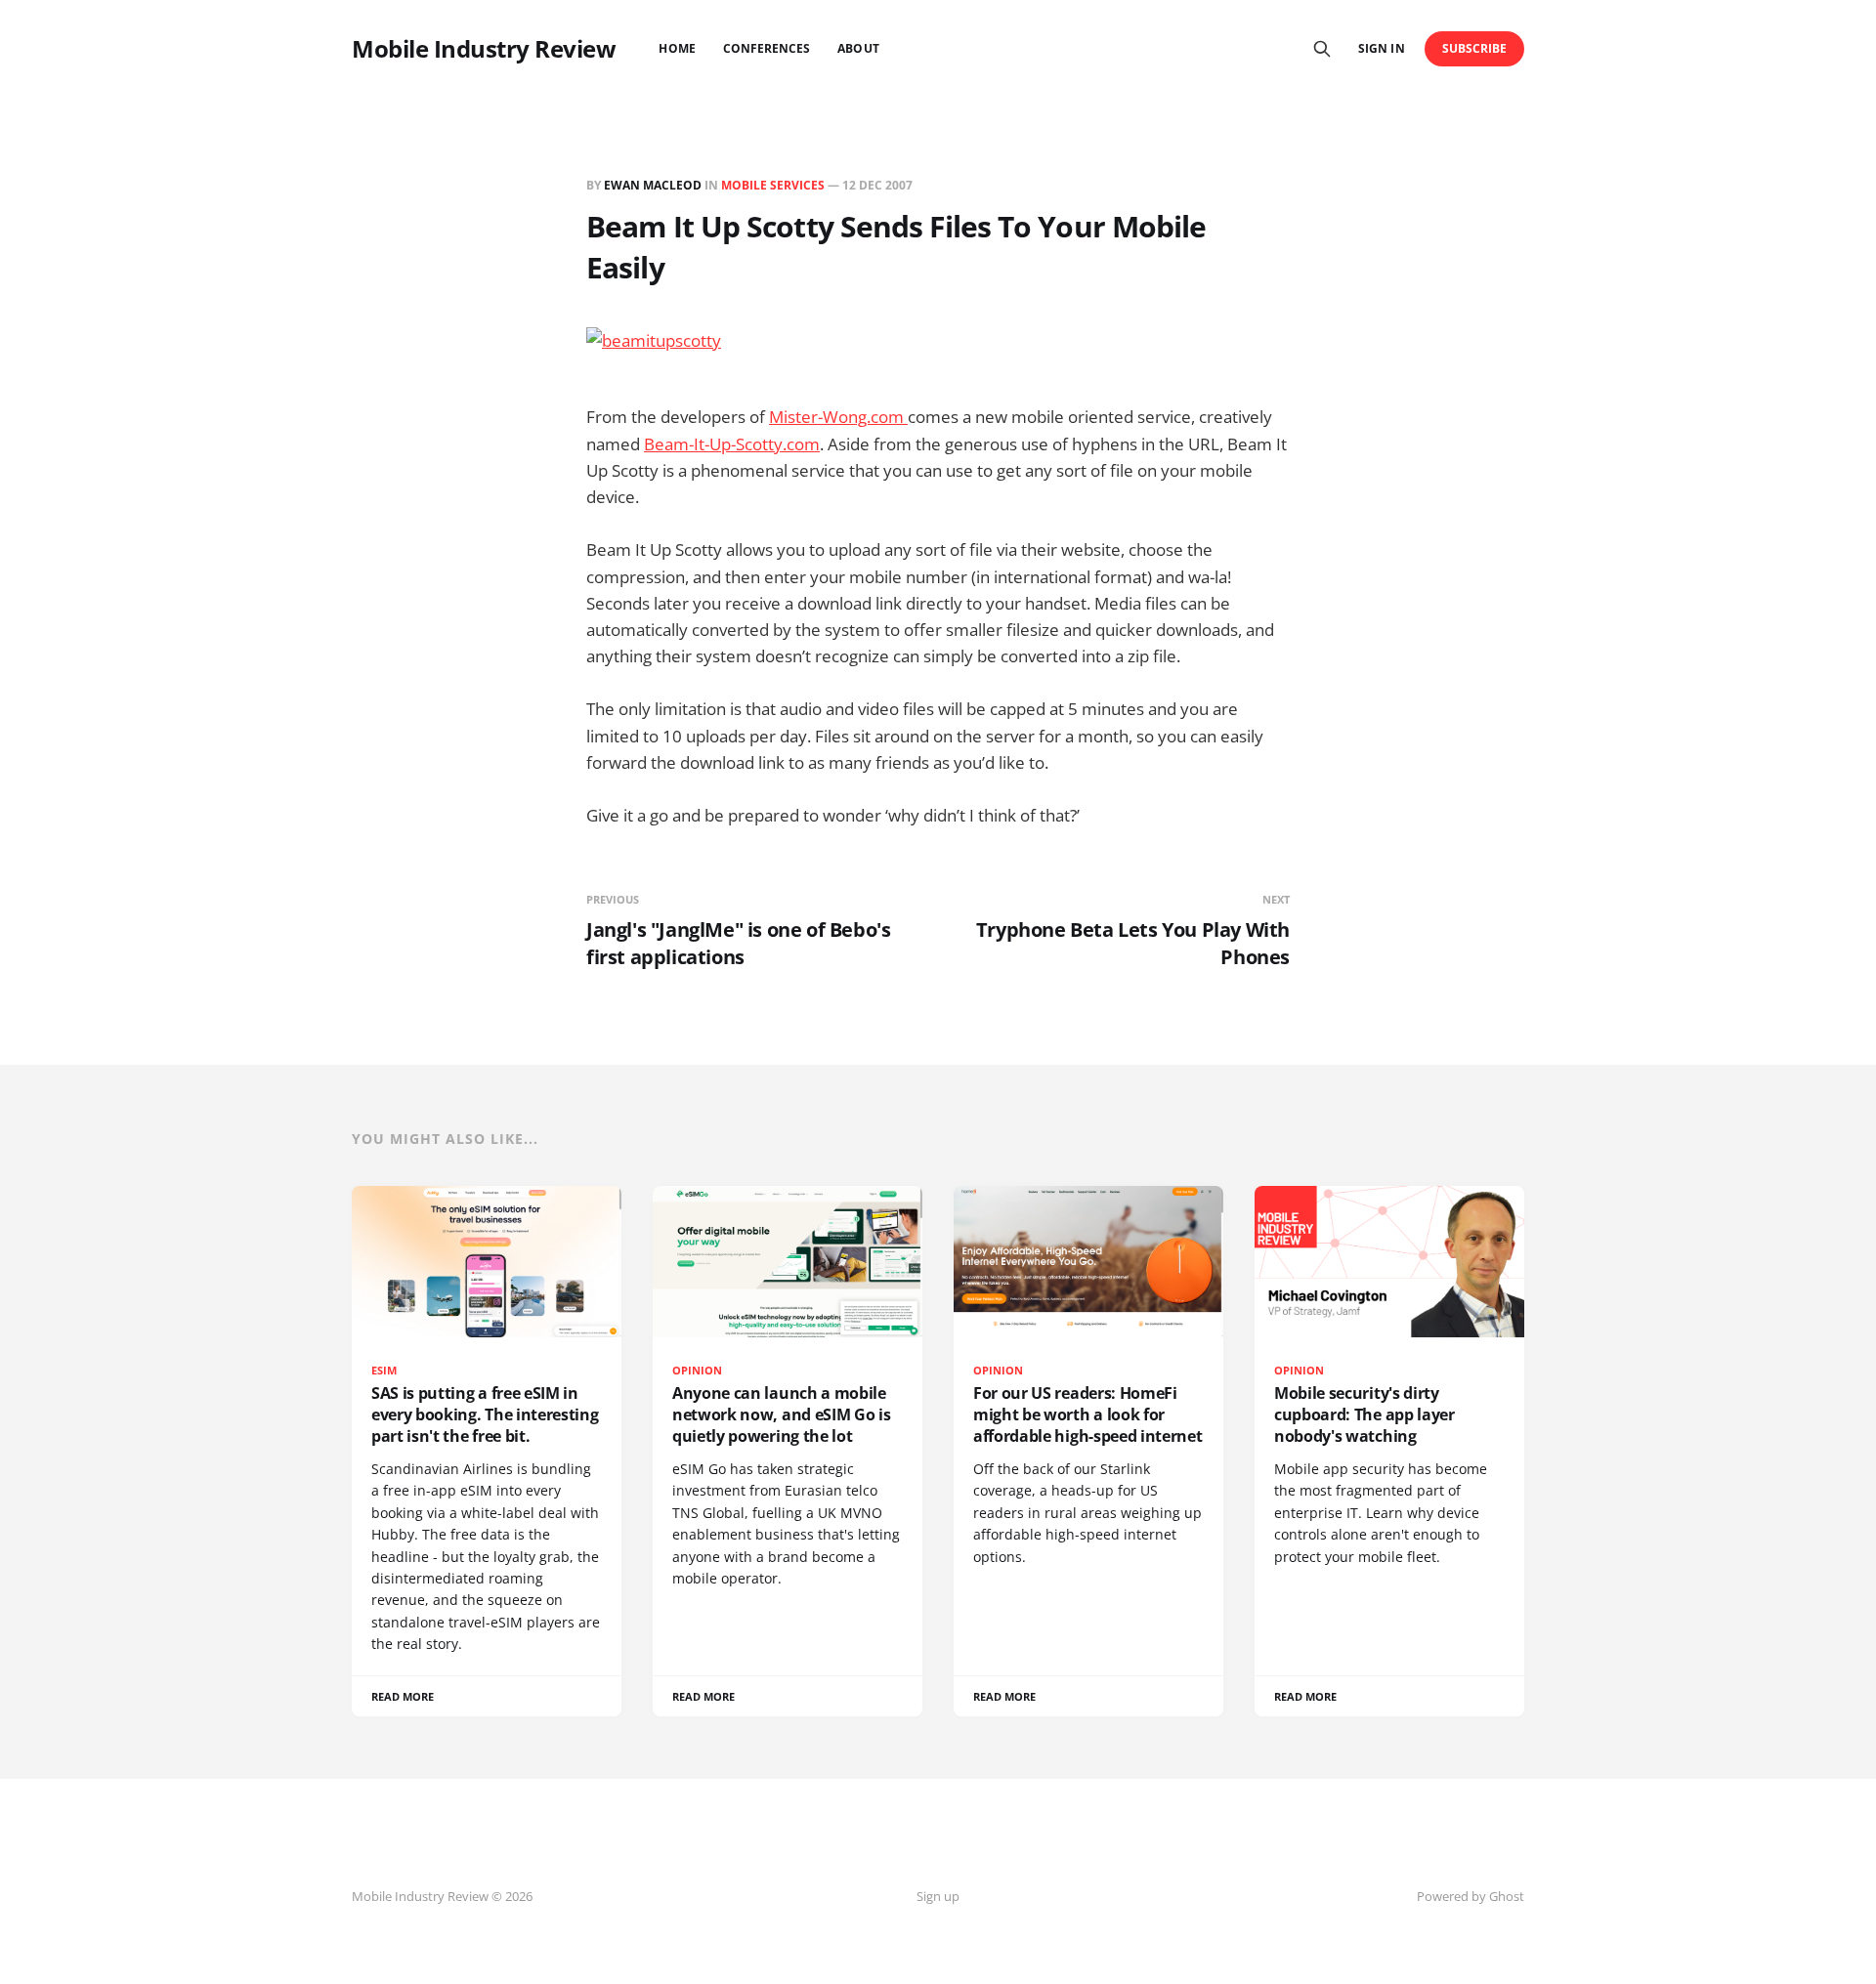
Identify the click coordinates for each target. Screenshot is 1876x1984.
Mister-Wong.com (838, 417)
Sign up (938, 1896)
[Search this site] (1322, 49)
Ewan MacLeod (653, 185)
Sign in (1381, 48)
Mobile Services (773, 185)
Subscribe (1475, 48)
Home (677, 48)
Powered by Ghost (1471, 1896)
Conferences (767, 48)
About (858, 48)
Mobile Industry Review (484, 49)
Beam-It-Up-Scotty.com (732, 444)
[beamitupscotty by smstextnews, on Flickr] (938, 352)
